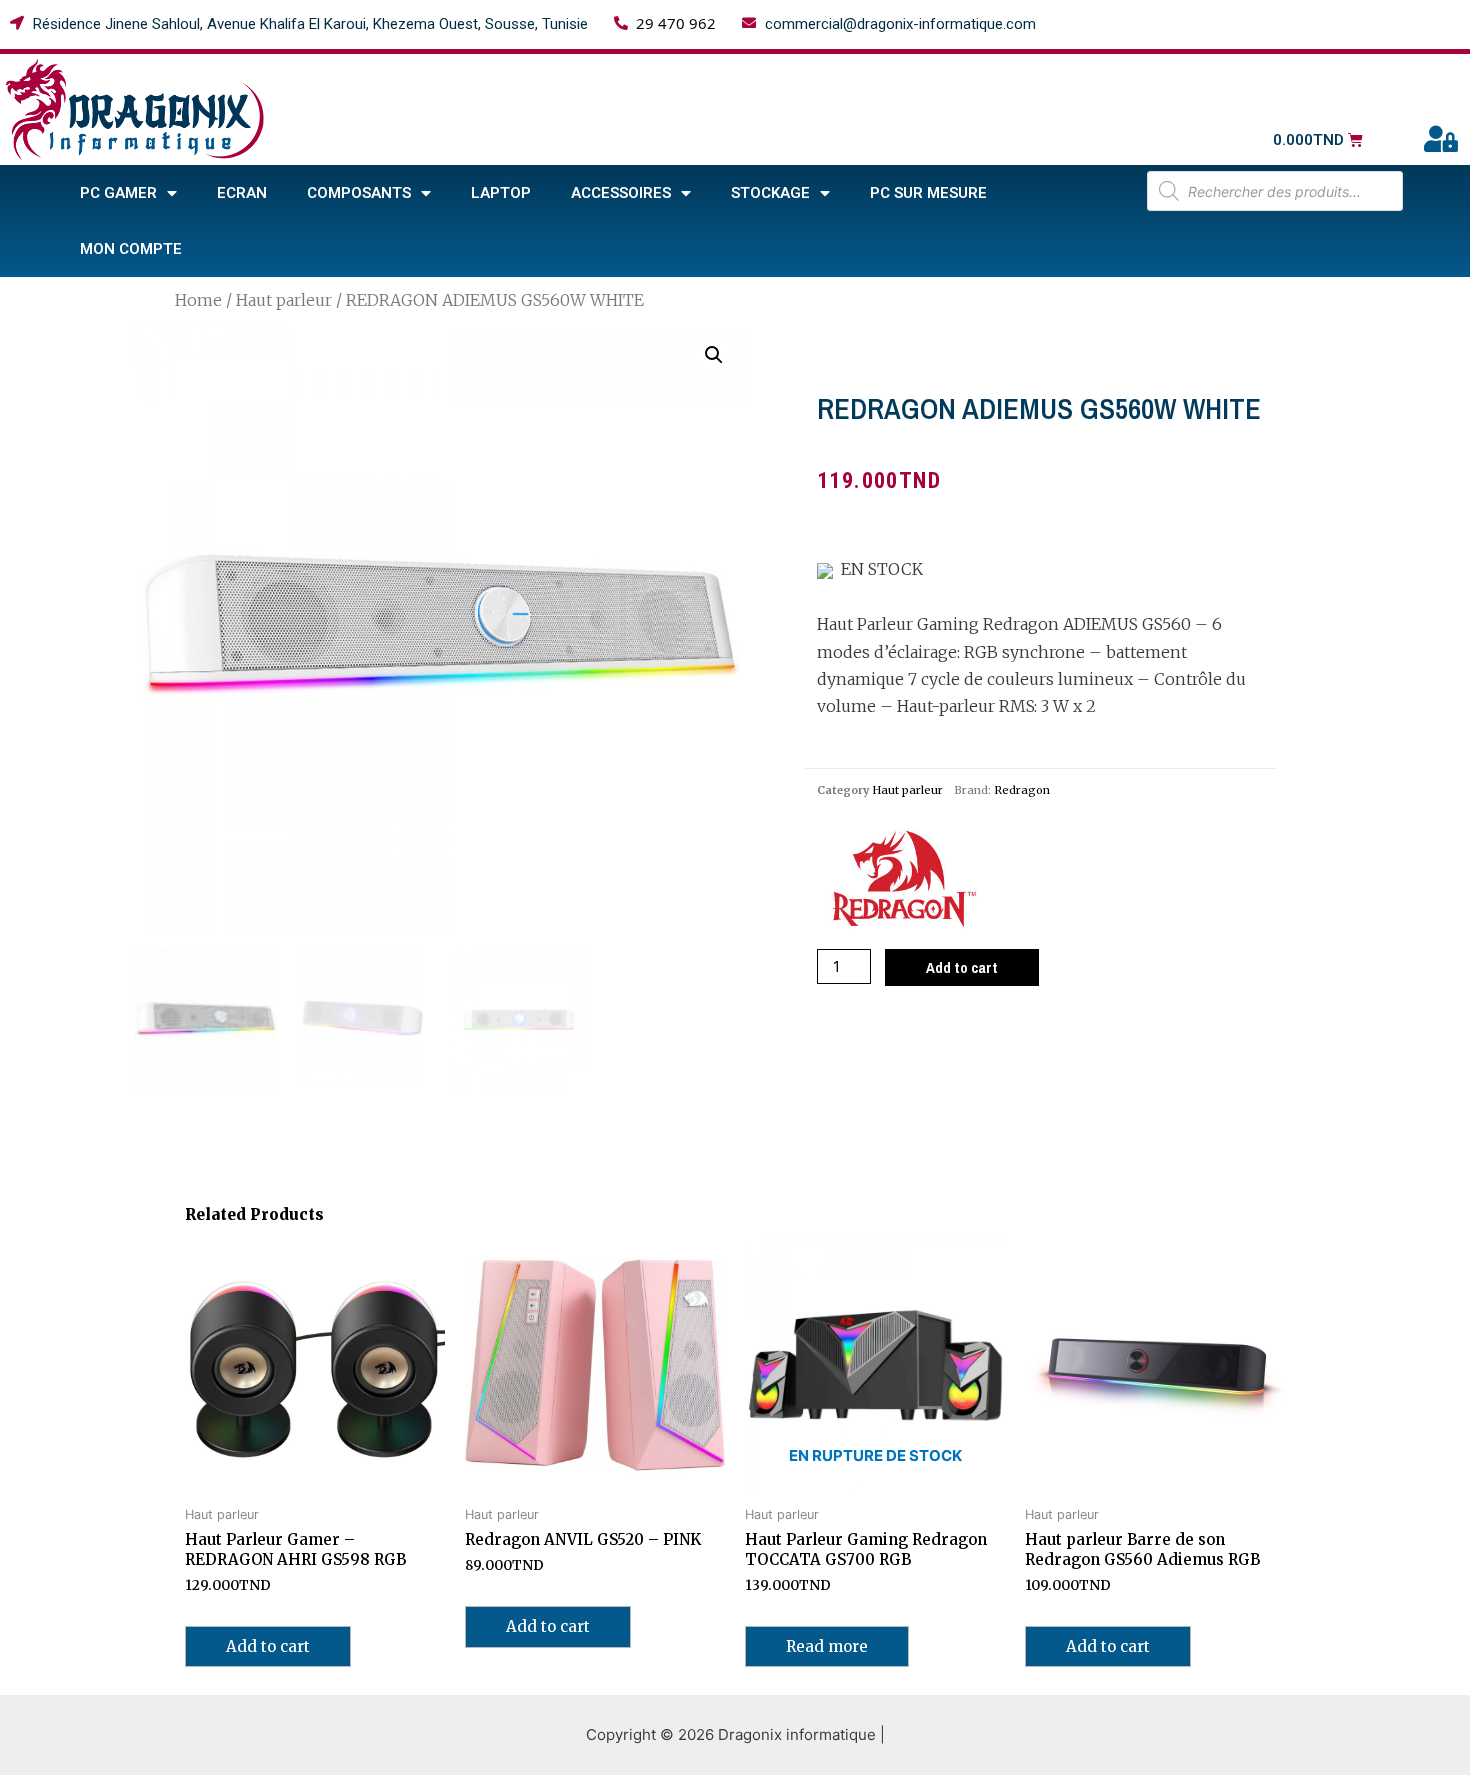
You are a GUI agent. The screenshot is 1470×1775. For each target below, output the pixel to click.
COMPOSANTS (359, 193)
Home (198, 300)
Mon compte (131, 249)
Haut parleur (284, 300)
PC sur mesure (928, 193)
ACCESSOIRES (621, 193)
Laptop (501, 193)
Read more (827, 1646)
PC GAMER (118, 193)
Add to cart (962, 967)
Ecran (242, 193)
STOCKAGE (770, 193)
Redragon (1022, 790)
